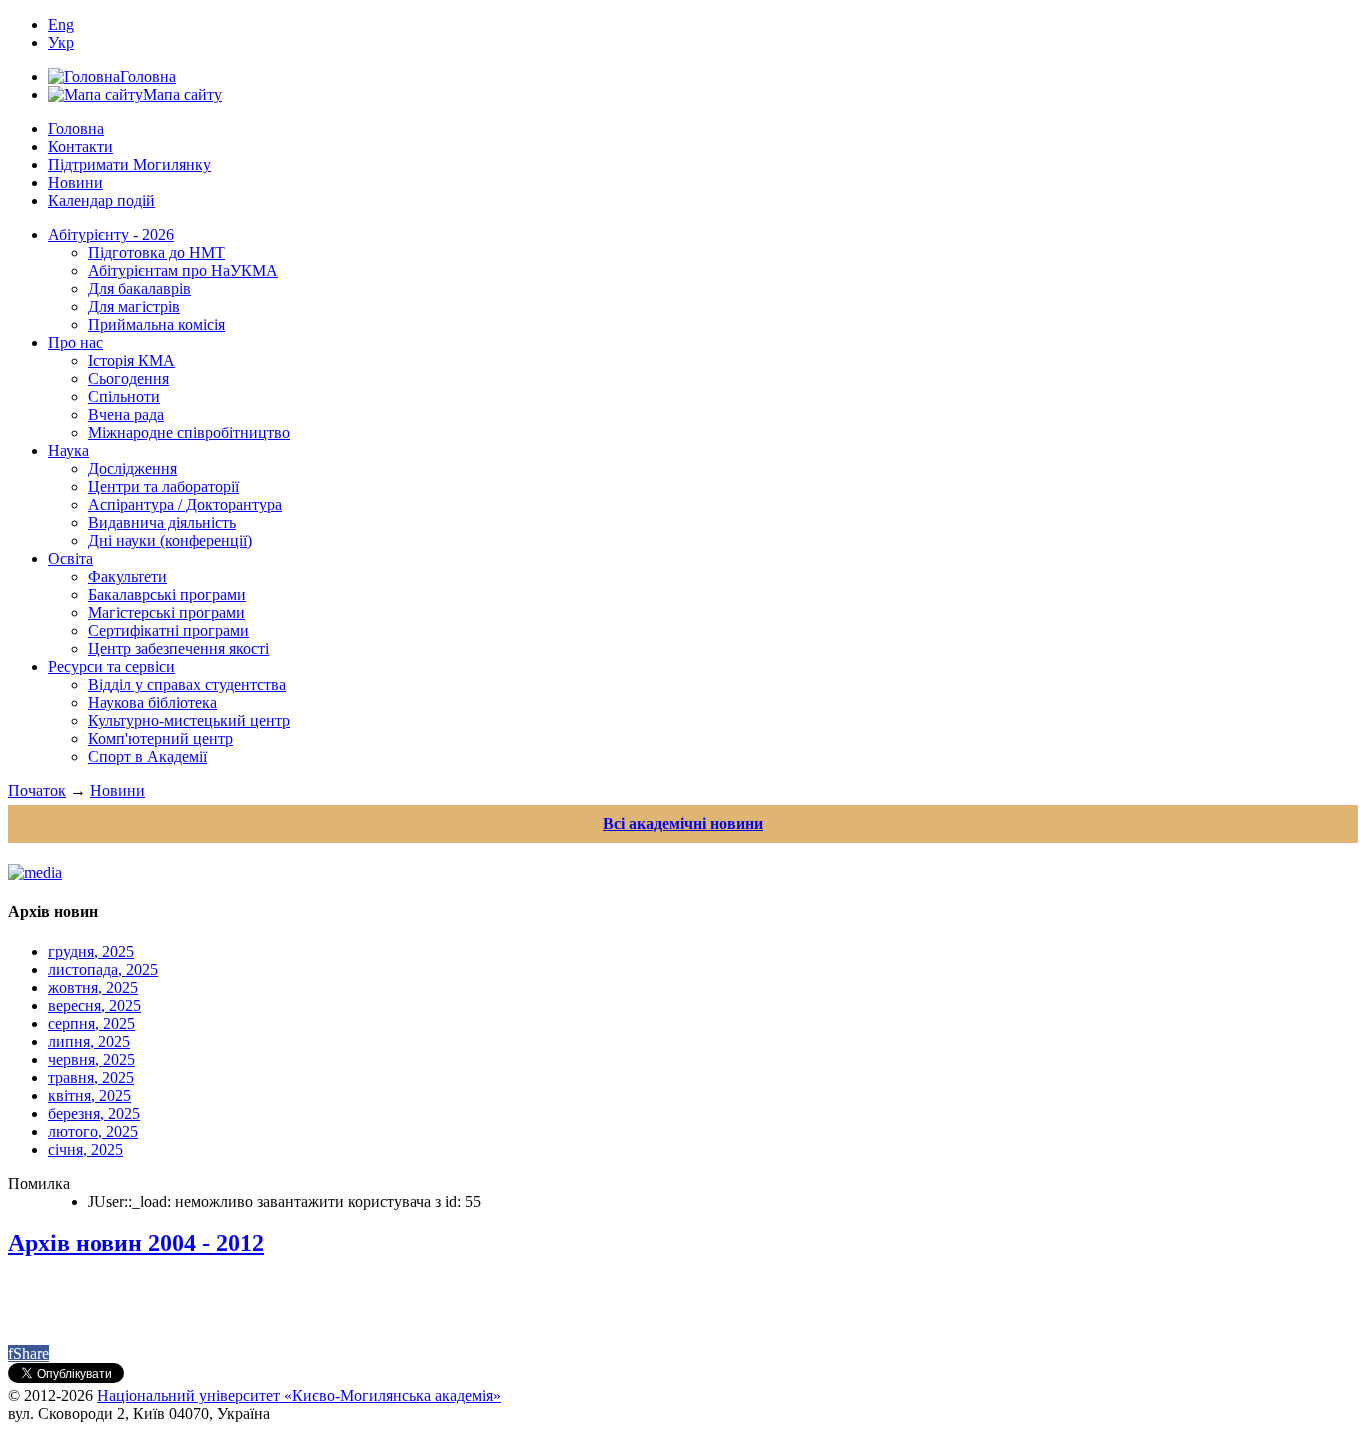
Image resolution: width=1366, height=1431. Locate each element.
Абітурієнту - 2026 (111, 234)
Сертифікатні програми (168, 630)
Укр (61, 42)
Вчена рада (126, 414)
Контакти (80, 146)
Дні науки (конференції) (170, 540)
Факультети (127, 576)
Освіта (70, 558)
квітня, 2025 (89, 1095)
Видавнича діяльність (162, 522)
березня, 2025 (94, 1113)
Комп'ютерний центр (160, 738)
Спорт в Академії (147, 756)
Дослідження (132, 468)
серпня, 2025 (91, 1023)
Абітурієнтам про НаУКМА (183, 270)
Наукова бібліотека (152, 702)
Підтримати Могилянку (129, 164)
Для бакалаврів (139, 288)
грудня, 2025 (91, 951)
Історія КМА (131, 360)
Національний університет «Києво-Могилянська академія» (299, 1395)
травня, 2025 (91, 1077)
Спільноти (124, 396)
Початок (37, 790)
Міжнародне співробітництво (189, 432)
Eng (61, 24)
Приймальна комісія (156, 324)
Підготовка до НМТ (156, 252)
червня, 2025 (91, 1059)
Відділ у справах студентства (187, 684)
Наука (68, 450)
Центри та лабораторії (163, 486)
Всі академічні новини (683, 823)
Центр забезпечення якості (178, 648)
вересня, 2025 (94, 1005)
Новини (75, 182)
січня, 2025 (85, 1149)
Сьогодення (128, 378)
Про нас (75, 342)
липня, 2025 (89, 1041)
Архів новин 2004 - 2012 (136, 1243)
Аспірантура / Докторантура (185, 504)
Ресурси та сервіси (111, 666)
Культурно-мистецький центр (189, 720)
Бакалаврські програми (167, 594)
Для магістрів (134, 306)
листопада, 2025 (103, 969)
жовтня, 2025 (93, 987)
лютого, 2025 (93, 1131)
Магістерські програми (166, 612)
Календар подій (101, 200)
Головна (76, 128)
